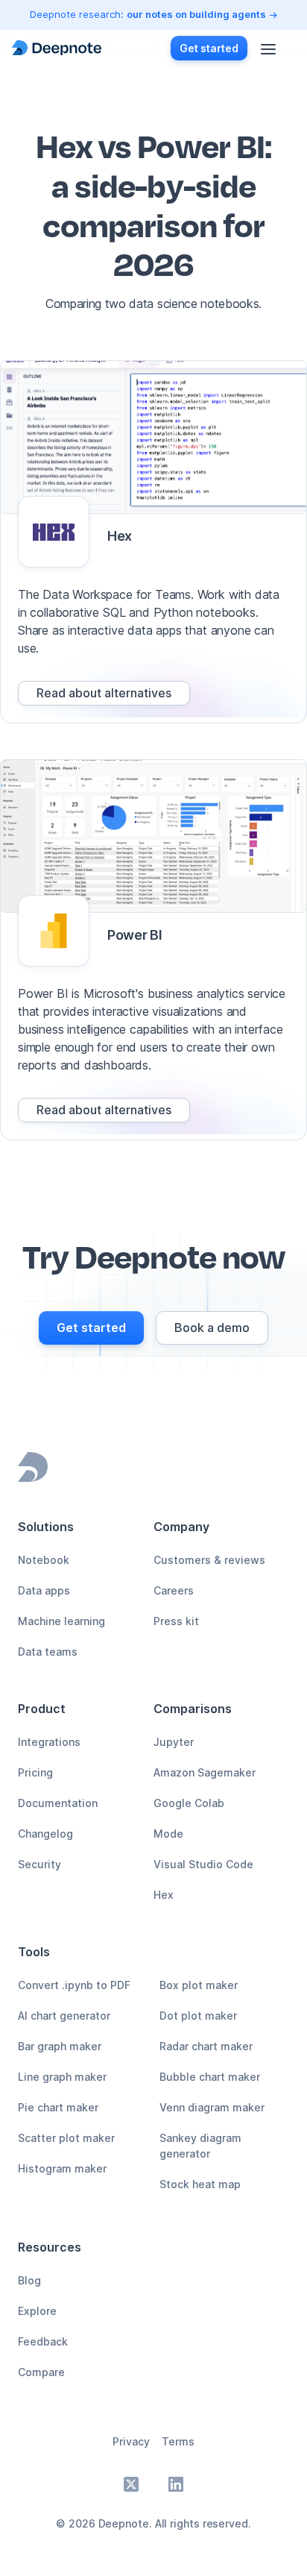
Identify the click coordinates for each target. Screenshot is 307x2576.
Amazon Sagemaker (205, 1772)
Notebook (44, 1560)
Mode (168, 1834)
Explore (37, 2311)
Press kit (176, 1621)
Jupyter (174, 1742)
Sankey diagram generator (200, 2146)
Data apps (44, 1590)
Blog (29, 2280)
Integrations (49, 1742)
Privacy (131, 2441)
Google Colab (189, 1803)
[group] (104, 693)
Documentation (58, 1803)
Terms (178, 2441)
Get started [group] (209, 48)
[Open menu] (268, 48)
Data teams (48, 1652)
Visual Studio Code (203, 1864)
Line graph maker (62, 2077)
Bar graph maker (60, 2046)
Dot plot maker (198, 2016)
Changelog (45, 1834)
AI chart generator (64, 2016)
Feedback (43, 2341)
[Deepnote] (57, 48)
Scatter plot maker (66, 2138)
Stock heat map (200, 2184)
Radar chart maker (206, 2046)
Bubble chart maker (210, 2077)
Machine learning (61, 1621)
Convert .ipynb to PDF (74, 1985)
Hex (164, 1895)
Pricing (35, 1772)
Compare (41, 2372)
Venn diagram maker (212, 2107)
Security (39, 1864)
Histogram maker (62, 2168)
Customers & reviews (209, 1560)
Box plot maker (199, 1985)
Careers (174, 1590)
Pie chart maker (58, 2107)
